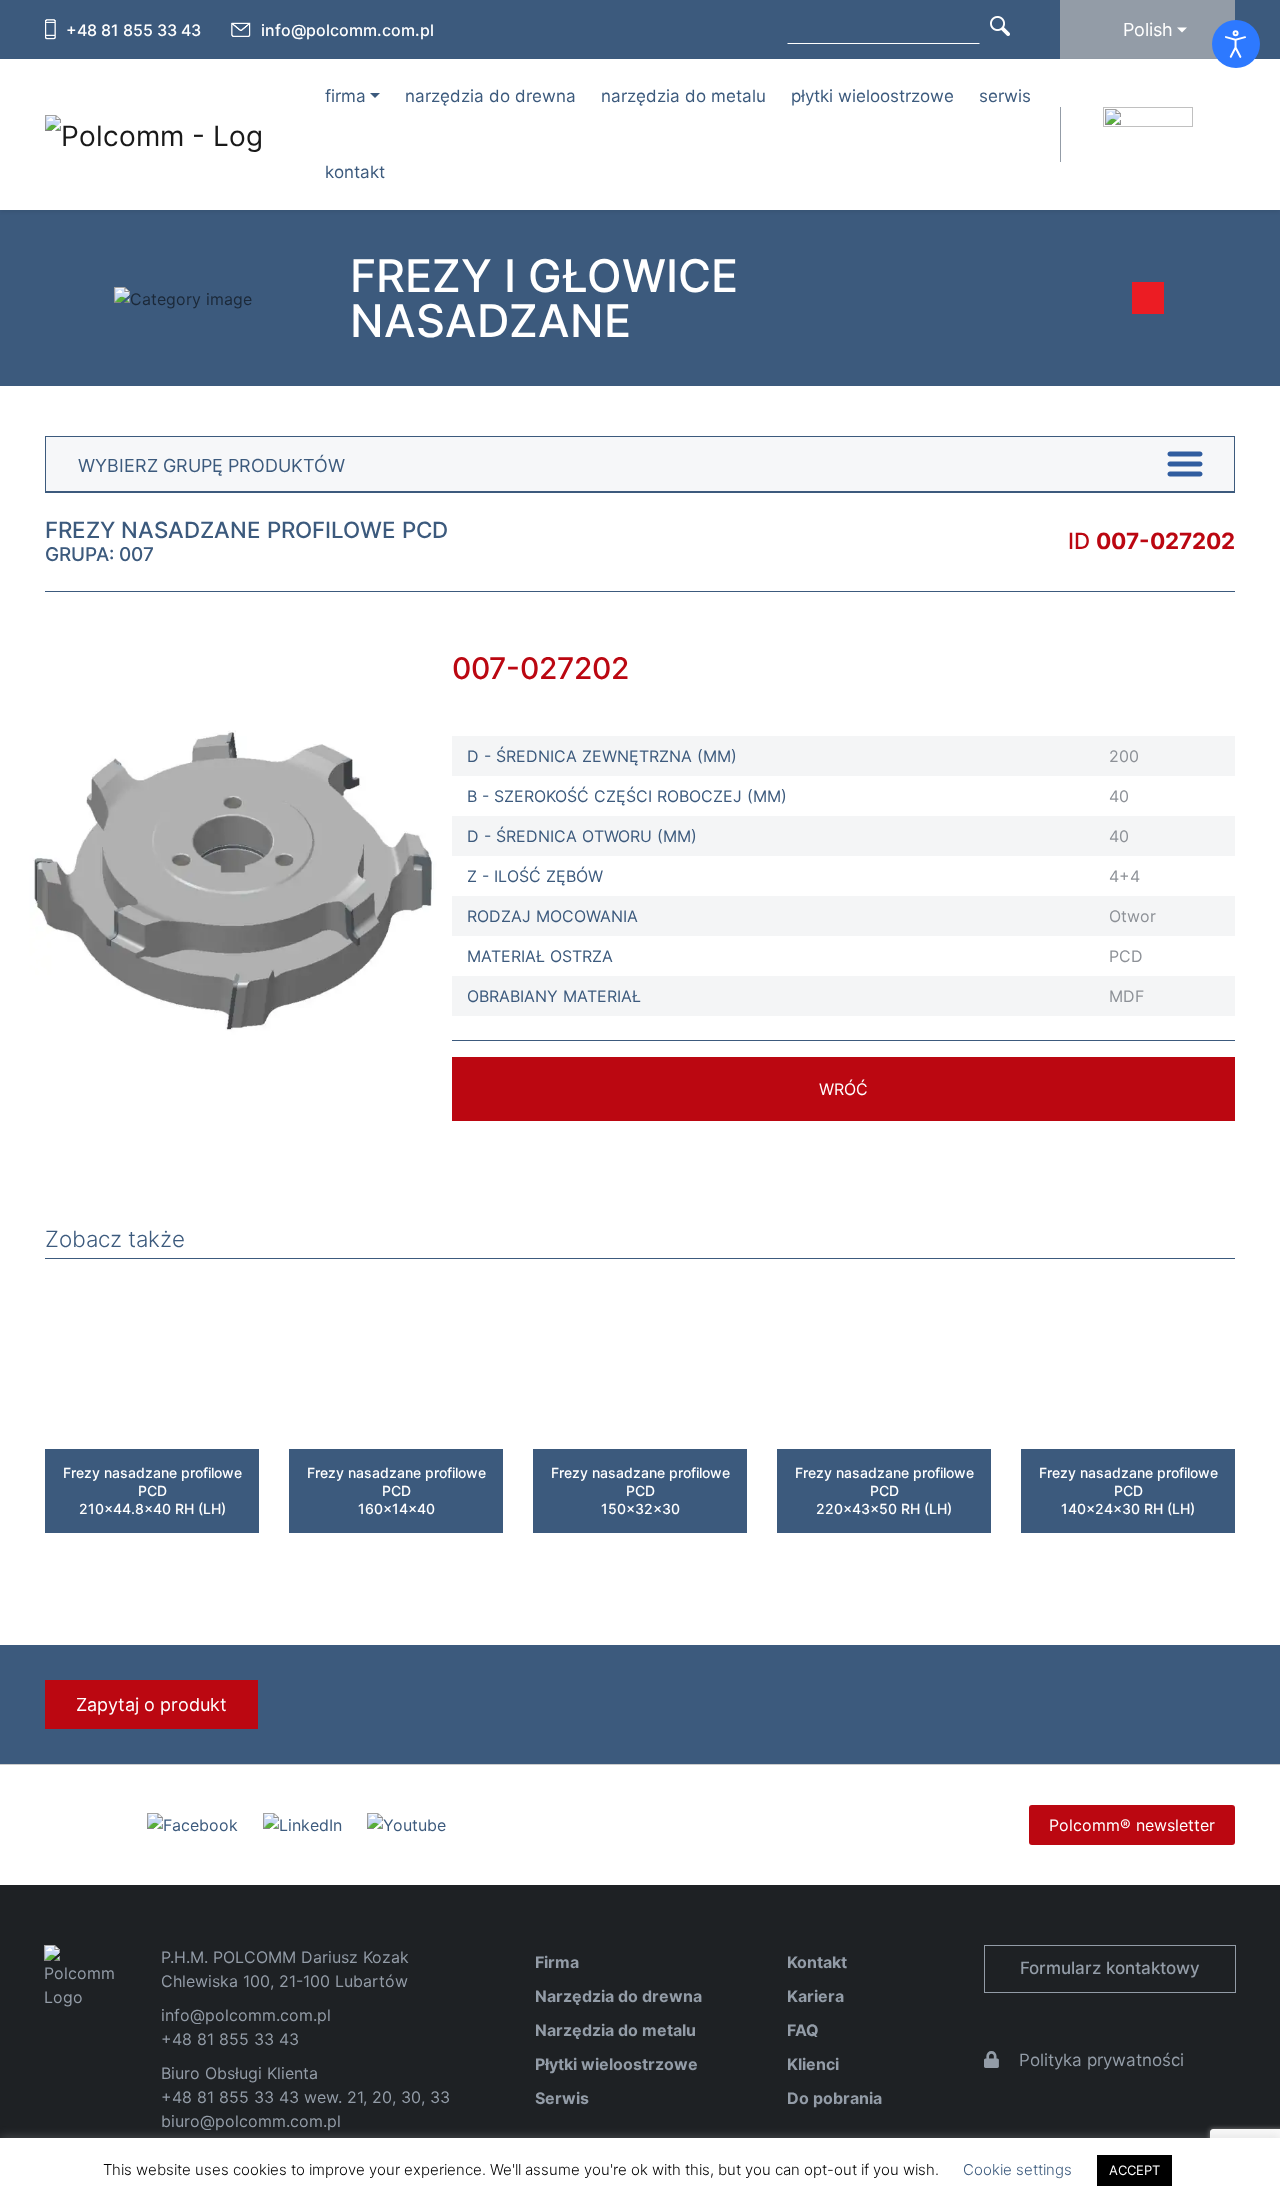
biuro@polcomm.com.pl (251, 2121)
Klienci (813, 2064)
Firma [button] (345, 96)
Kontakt (355, 172)
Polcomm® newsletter (1132, 1825)
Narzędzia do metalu (683, 96)
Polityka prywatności (1101, 2060)
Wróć (843, 1089)
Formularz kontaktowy (1110, 1968)
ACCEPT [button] (1134, 2170)
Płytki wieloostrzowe (872, 96)
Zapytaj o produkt (151, 1704)
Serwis (1005, 96)
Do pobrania (834, 2098)
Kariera (815, 1996)
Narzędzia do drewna (490, 96)
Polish (1148, 29)
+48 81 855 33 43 (133, 30)
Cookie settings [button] (1017, 2169)
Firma (557, 1962)
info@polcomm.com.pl (347, 30)
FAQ (803, 2030)
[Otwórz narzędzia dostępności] (1236, 44)
